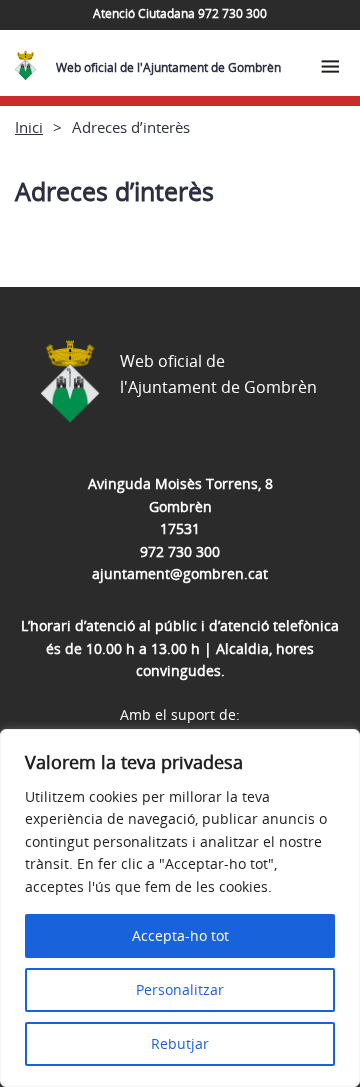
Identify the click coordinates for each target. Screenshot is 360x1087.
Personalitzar (180, 989)
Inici (29, 127)
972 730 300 (180, 551)
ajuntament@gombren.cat (180, 573)
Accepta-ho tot (180, 935)
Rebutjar (180, 1043)
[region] (180, 908)
